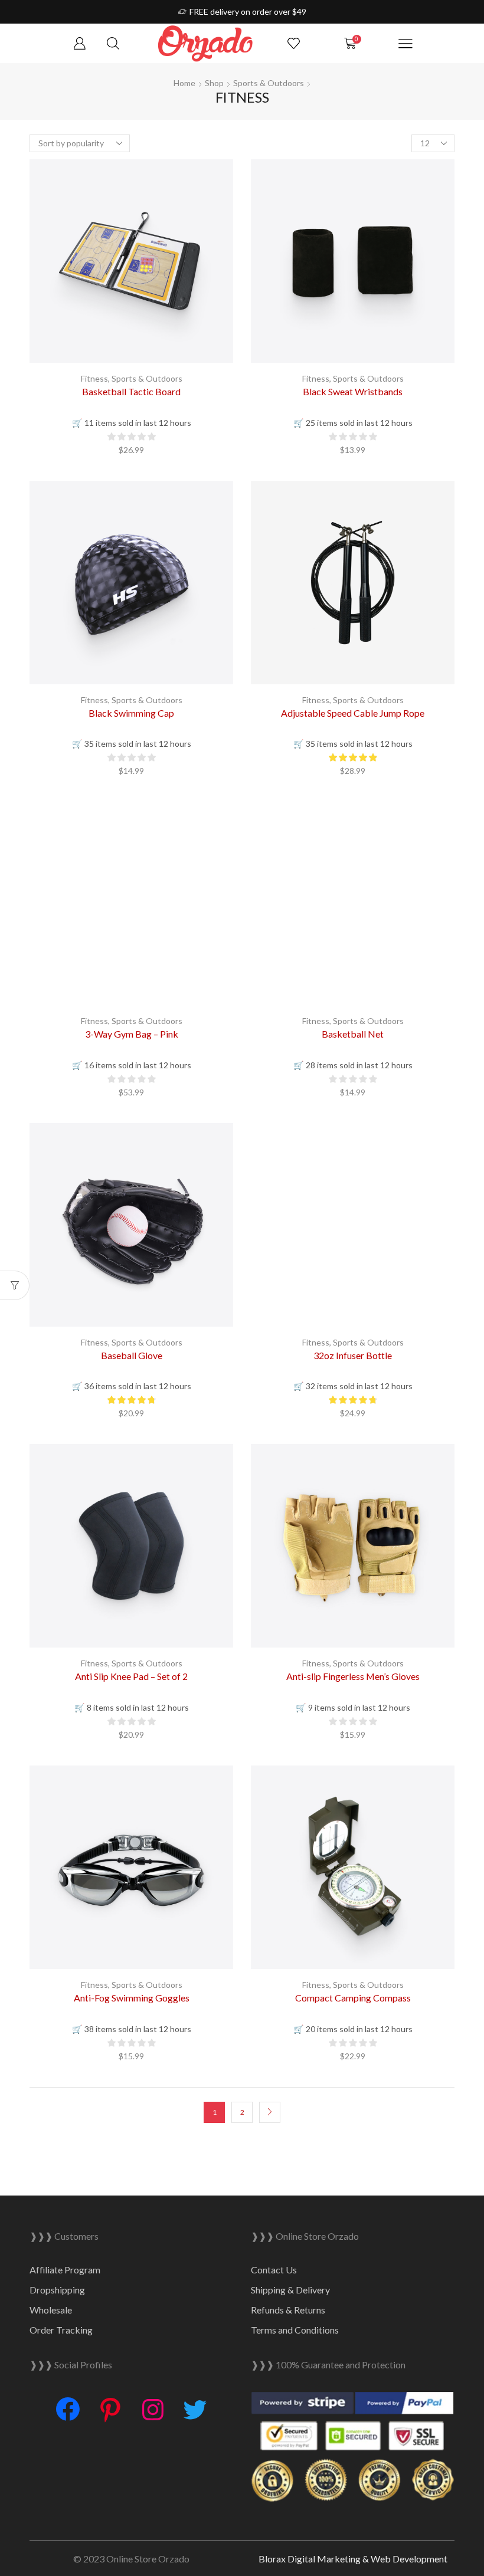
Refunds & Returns (288, 2310)
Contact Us (274, 2270)
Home (184, 83)
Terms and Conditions (295, 2330)
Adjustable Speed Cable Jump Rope (353, 713)
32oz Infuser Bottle (353, 1355)
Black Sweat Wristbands (353, 391)
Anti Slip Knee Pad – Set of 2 (131, 1676)
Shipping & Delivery (290, 2290)
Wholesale (51, 2310)
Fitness (94, 378)
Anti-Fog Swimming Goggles (132, 1998)
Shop (214, 83)
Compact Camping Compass (353, 1998)
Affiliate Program (65, 2270)
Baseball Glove (132, 1355)
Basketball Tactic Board (131, 391)
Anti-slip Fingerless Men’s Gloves (353, 1676)
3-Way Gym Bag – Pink (132, 1034)
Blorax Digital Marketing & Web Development (353, 2559)
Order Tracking (61, 2330)
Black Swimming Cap (131, 713)
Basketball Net (353, 1034)
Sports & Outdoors (269, 83)
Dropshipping (57, 2290)
